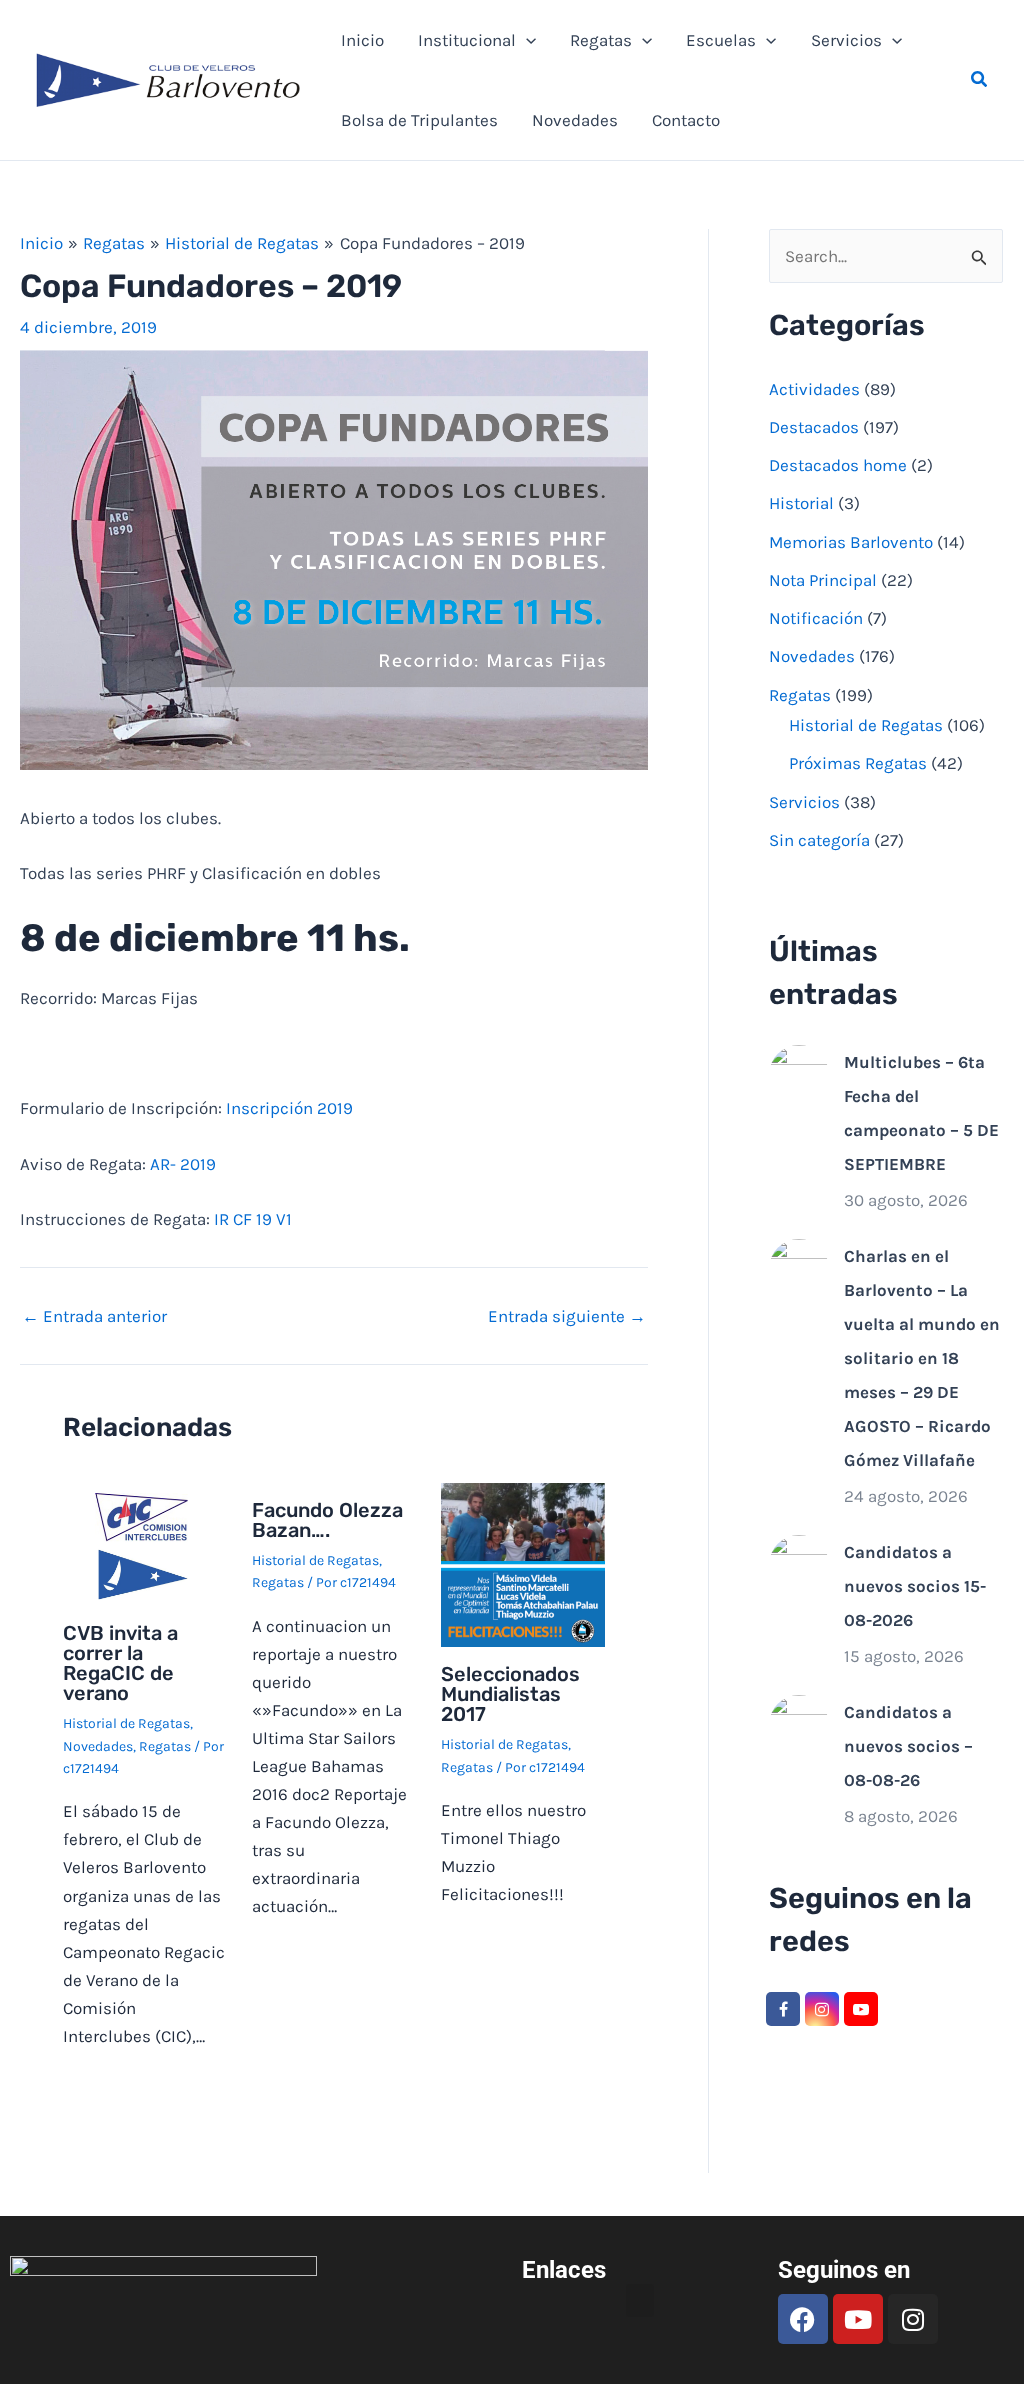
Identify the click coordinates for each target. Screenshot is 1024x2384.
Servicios (846, 40)
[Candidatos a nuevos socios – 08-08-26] (799, 1723)
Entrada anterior (94, 1316)
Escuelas (721, 40)
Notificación (816, 618)
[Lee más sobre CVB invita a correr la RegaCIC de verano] (145, 1543)
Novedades (575, 120)
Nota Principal (823, 580)
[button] (980, 80)
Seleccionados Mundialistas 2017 (510, 1694)
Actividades (814, 389)
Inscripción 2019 (289, 1108)
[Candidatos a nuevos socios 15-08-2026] (799, 1563)
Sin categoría (819, 840)
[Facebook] (783, 2009)
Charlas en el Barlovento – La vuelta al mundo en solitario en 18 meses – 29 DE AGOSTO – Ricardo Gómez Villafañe (922, 1358)
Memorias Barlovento (851, 542)
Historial (801, 503)
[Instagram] (822, 2009)
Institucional (467, 40)
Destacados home (838, 465)
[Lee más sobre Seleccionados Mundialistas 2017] (523, 1563)
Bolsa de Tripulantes (419, 120)
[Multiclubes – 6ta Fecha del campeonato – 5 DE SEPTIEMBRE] (799, 1073)
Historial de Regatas (126, 1723)
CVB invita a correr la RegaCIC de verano (120, 1663)
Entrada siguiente (567, 1316)
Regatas (601, 40)
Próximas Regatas (858, 763)
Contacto (686, 120)
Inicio (362, 40)
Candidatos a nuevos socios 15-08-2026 (915, 1586)
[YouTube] (861, 2009)
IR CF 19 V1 (253, 1219)
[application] (526, 40)
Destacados (814, 427)
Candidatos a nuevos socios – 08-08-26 (908, 1746)
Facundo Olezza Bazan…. (327, 1520)
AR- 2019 (183, 1164)
